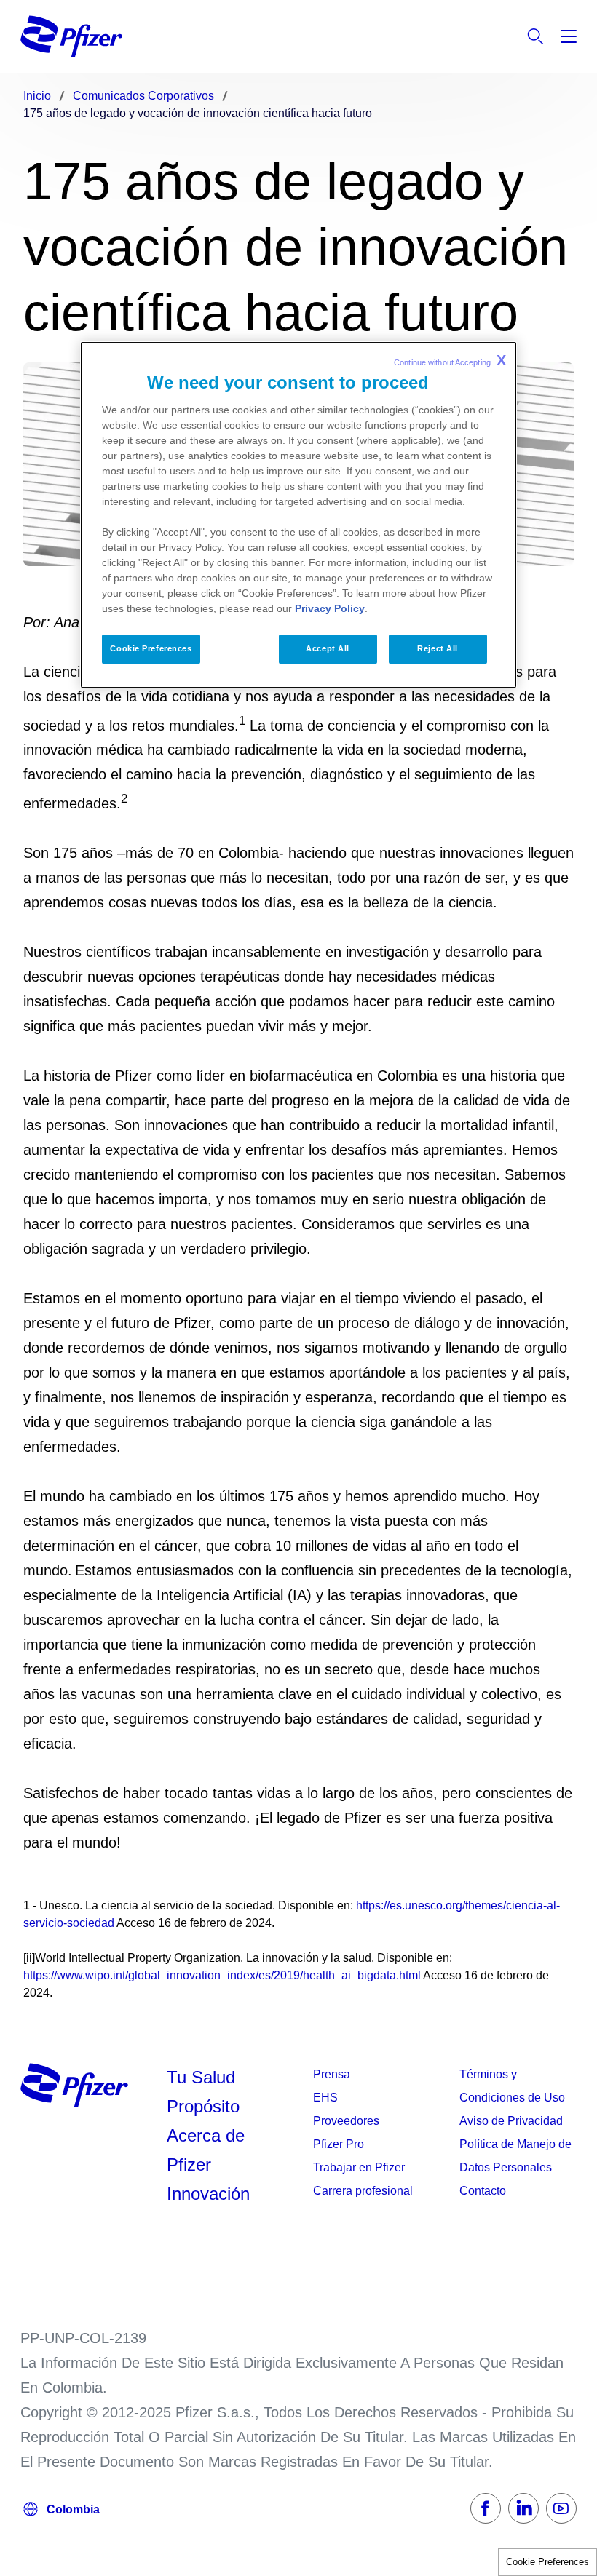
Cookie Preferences (547, 2562)
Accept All (328, 648)
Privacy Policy (330, 608)
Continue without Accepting (450, 360)
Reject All (438, 648)
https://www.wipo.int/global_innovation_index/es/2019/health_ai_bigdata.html (222, 1975)
